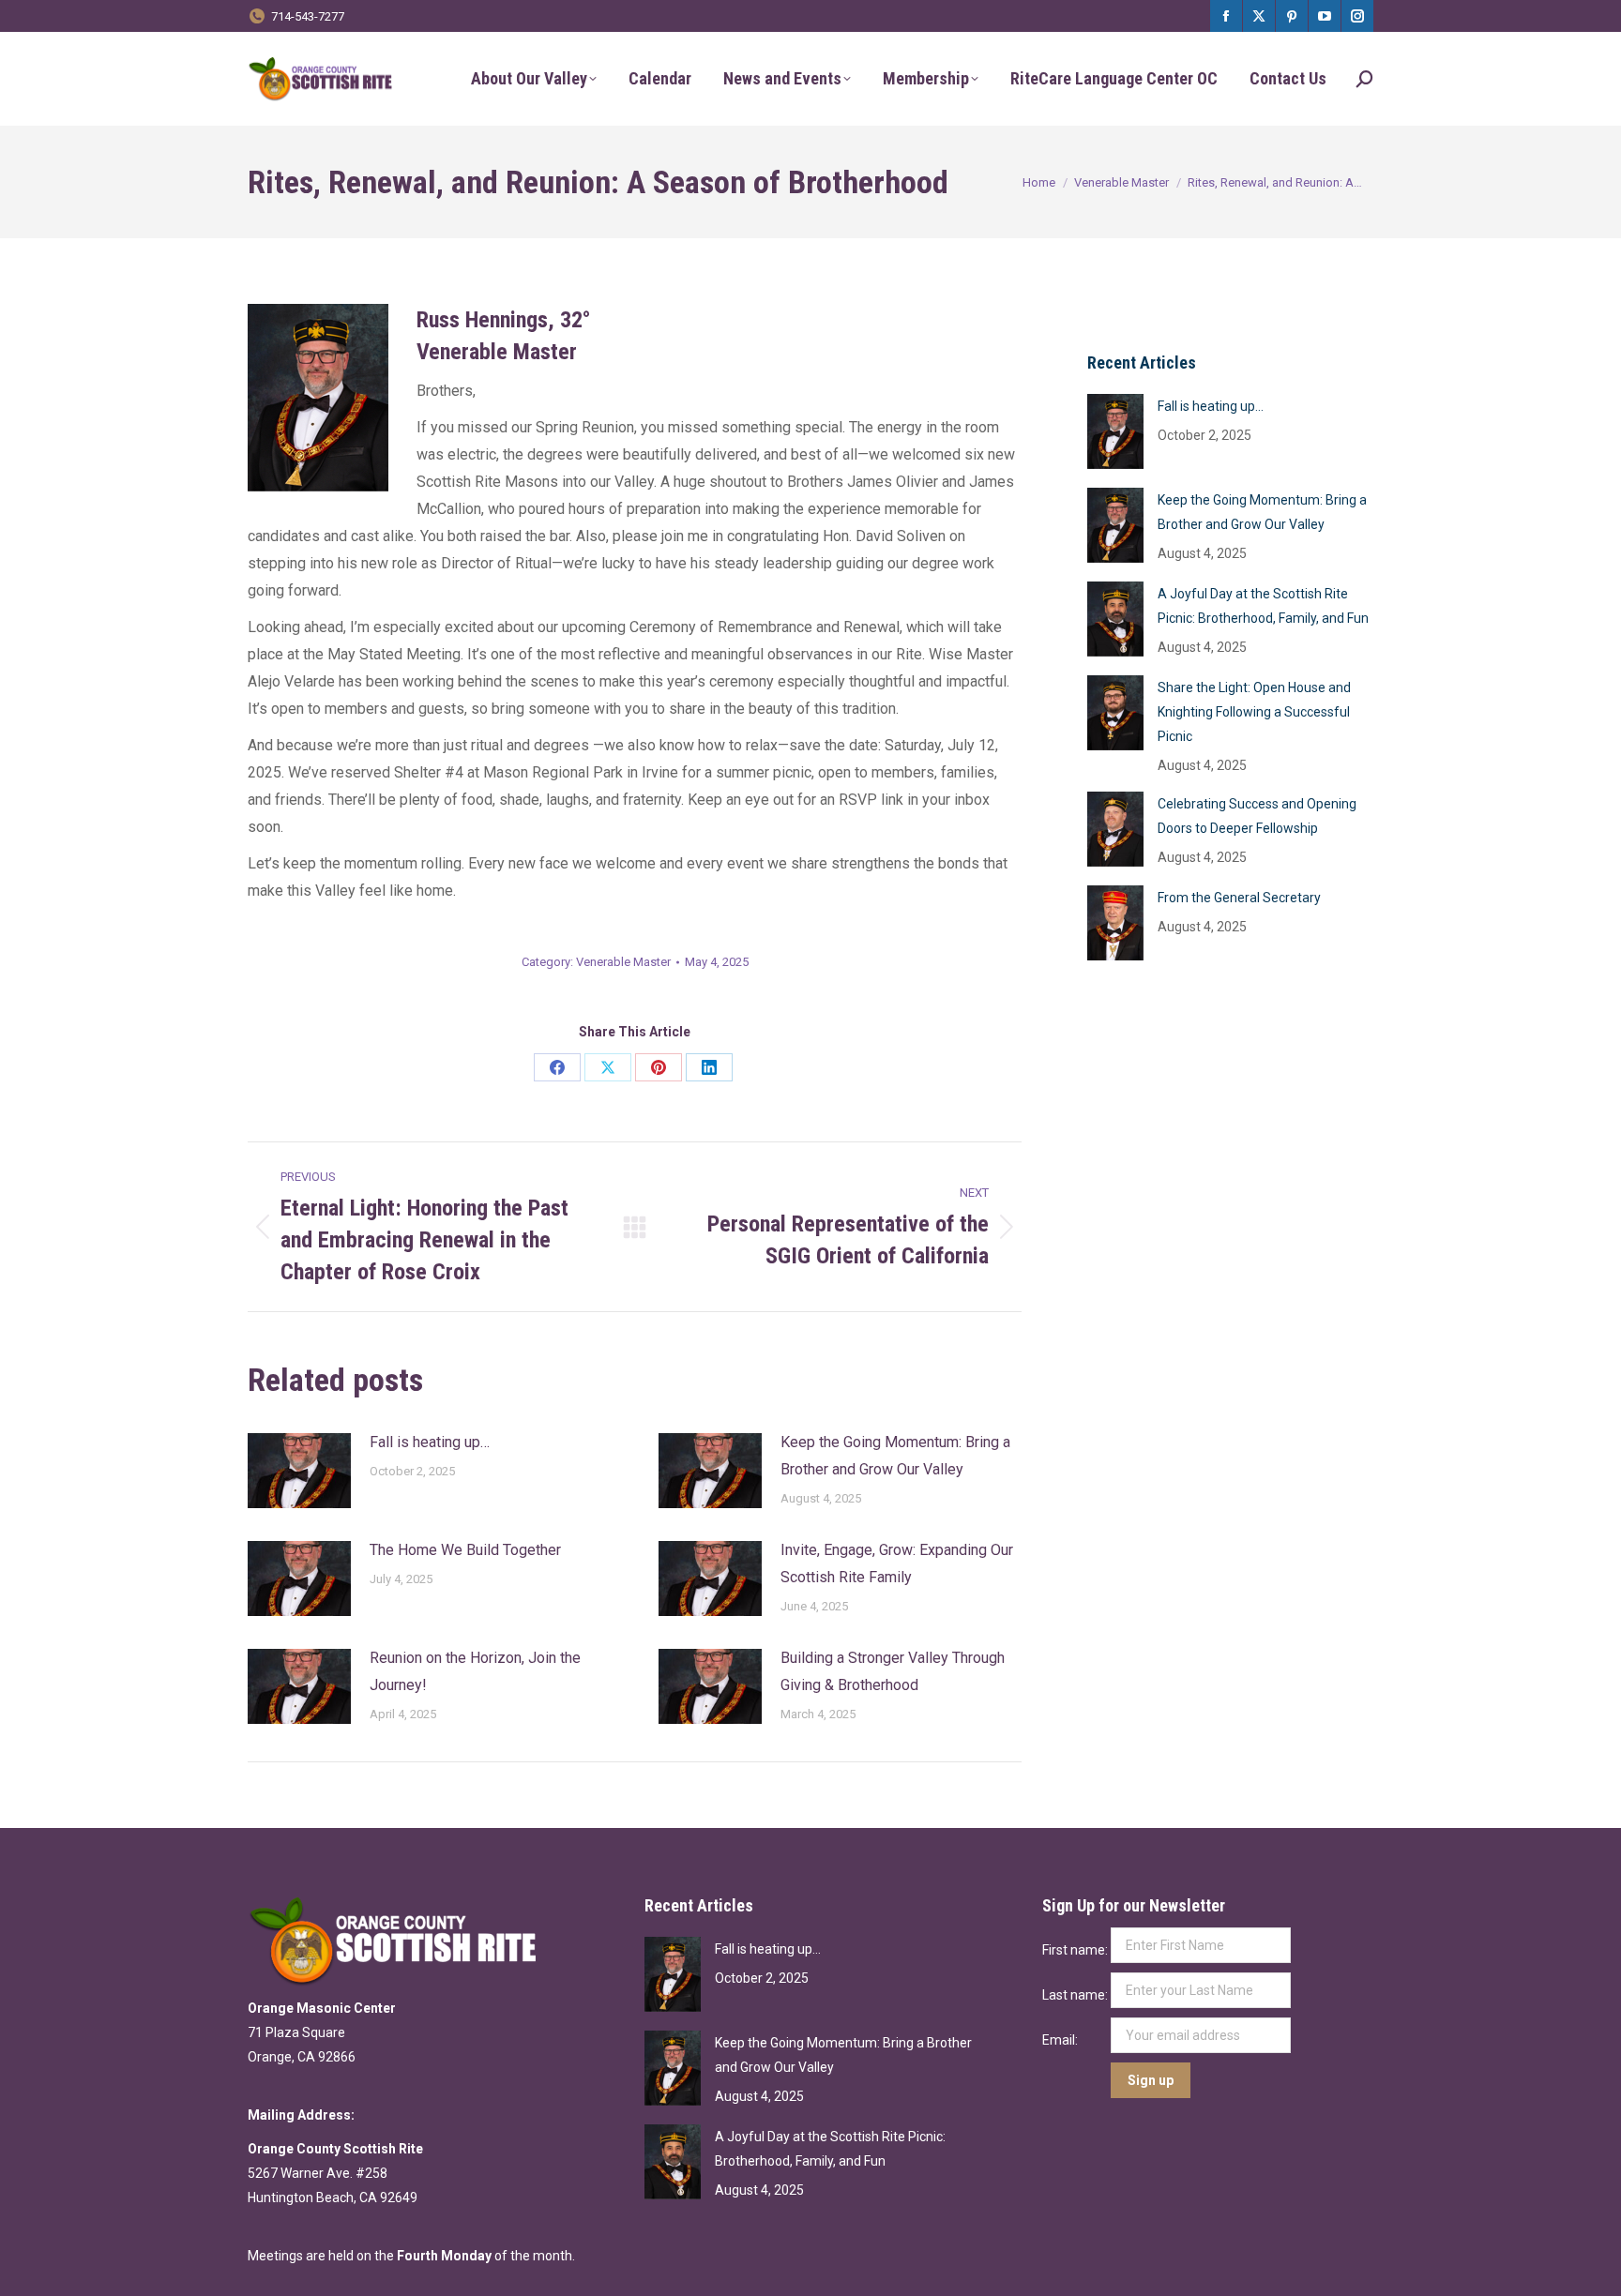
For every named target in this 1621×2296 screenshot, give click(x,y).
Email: (1061, 2040)
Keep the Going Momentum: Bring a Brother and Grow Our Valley (895, 1456)
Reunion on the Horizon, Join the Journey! (475, 1671)
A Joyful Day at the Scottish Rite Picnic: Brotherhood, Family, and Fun (1263, 606)
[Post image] (299, 1471)
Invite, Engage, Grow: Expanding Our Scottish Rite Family (897, 1563)
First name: (1076, 1950)
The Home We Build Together (465, 1550)
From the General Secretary (1239, 898)
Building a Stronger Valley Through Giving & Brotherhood (893, 1671)
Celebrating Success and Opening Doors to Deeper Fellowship (1257, 816)
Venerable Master (623, 962)
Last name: (1076, 1995)
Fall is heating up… (430, 1442)
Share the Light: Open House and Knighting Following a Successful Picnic (1254, 712)
